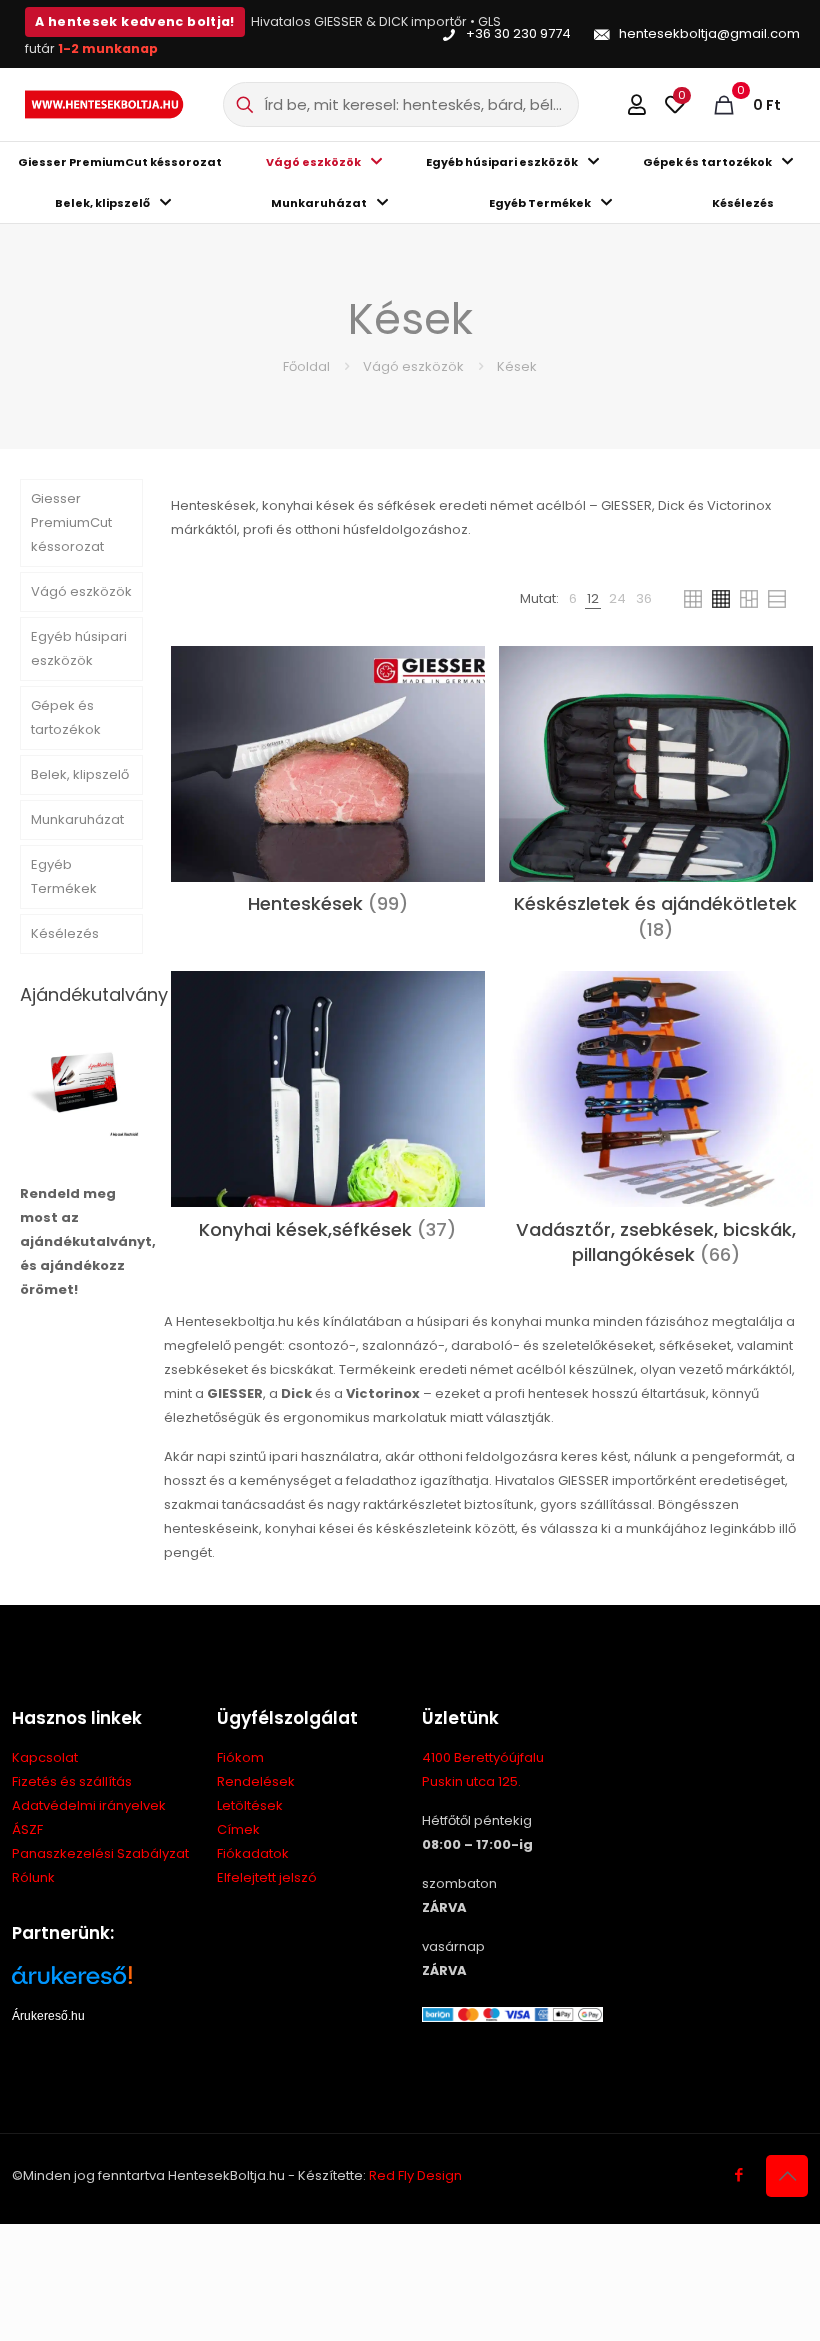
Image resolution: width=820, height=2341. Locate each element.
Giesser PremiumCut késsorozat (71, 522)
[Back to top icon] (787, 2176)
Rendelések (256, 1781)
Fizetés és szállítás (72, 1781)
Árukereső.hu (48, 2016)
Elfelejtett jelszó (267, 1877)
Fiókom (240, 1757)
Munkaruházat (77, 819)
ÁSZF (27, 1829)
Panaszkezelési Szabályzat (100, 1853)
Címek (238, 1829)
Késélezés (65, 933)
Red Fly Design (415, 2175)
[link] (573, 599)
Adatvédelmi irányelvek (89, 1805)
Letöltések (250, 1805)
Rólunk (33, 1877)
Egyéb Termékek (64, 876)
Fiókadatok (253, 1853)
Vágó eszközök (413, 366)
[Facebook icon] (738, 2174)
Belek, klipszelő (80, 774)
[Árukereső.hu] (102, 1982)
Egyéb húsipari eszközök (79, 648)
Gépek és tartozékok (66, 717)
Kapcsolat (45, 1757)
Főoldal (306, 366)
